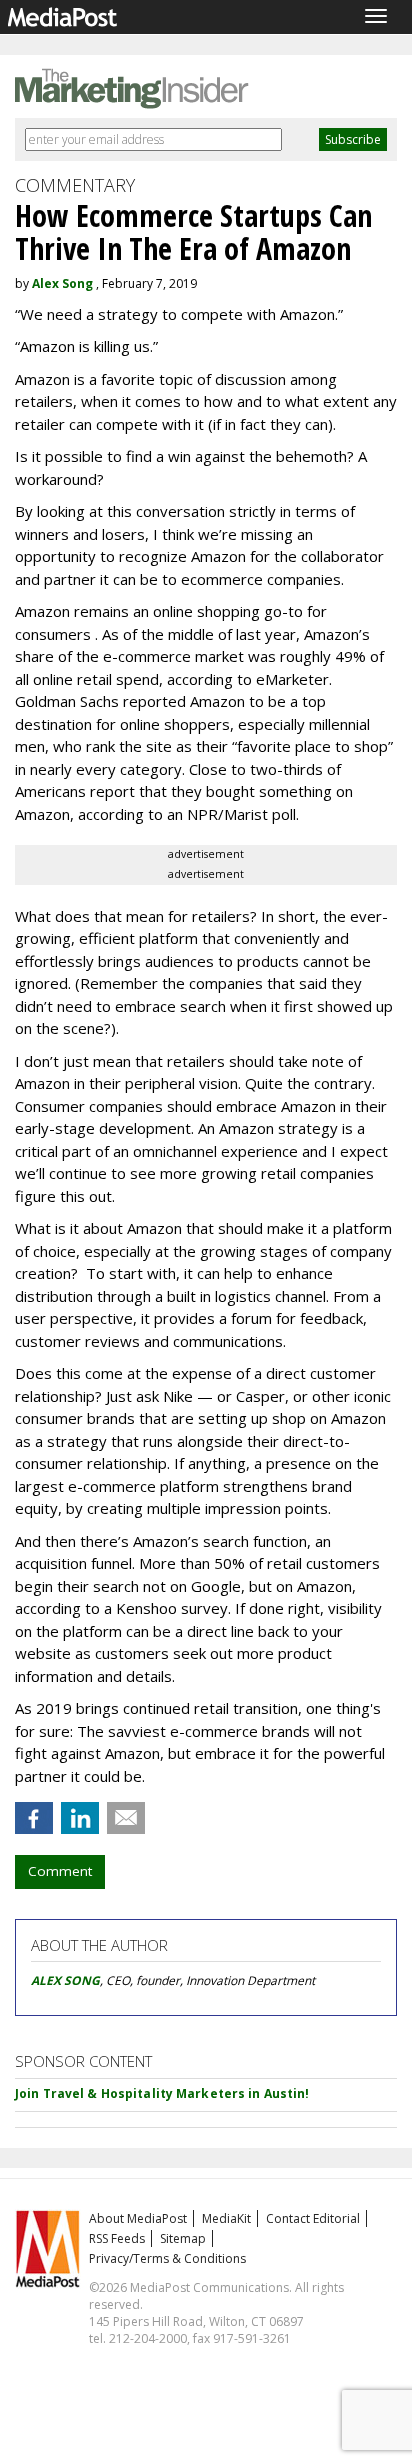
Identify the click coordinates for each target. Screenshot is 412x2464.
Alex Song (62, 283)
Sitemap (183, 2238)
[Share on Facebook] (34, 1818)
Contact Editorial (313, 2218)
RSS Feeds (117, 2238)
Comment (60, 1871)
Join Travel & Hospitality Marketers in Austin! (162, 2093)
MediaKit (226, 2218)
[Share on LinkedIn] (80, 1818)
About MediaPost (138, 2218)
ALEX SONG (65, 1980)
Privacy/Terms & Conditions (167, 2258)
